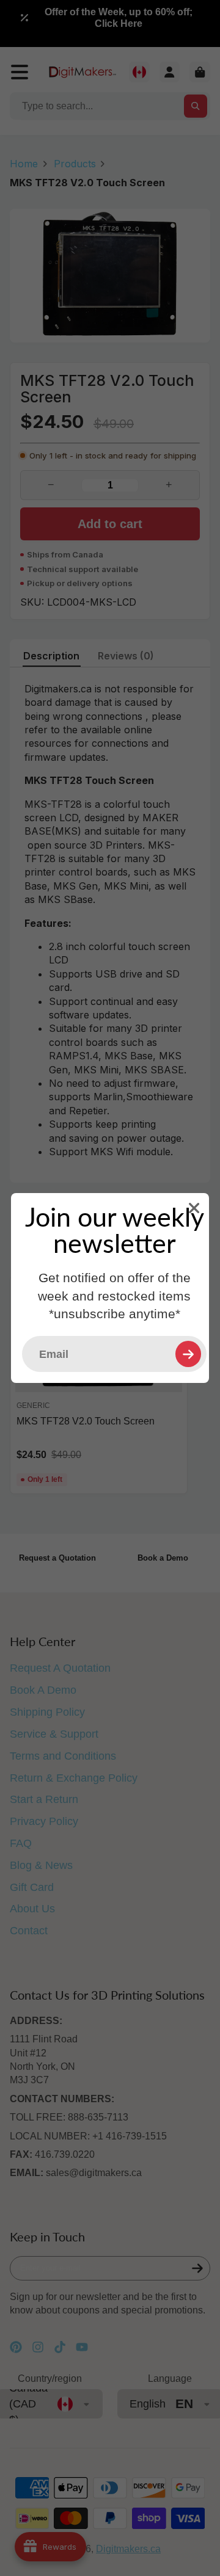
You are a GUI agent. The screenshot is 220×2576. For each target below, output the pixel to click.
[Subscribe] (188, 1354)
